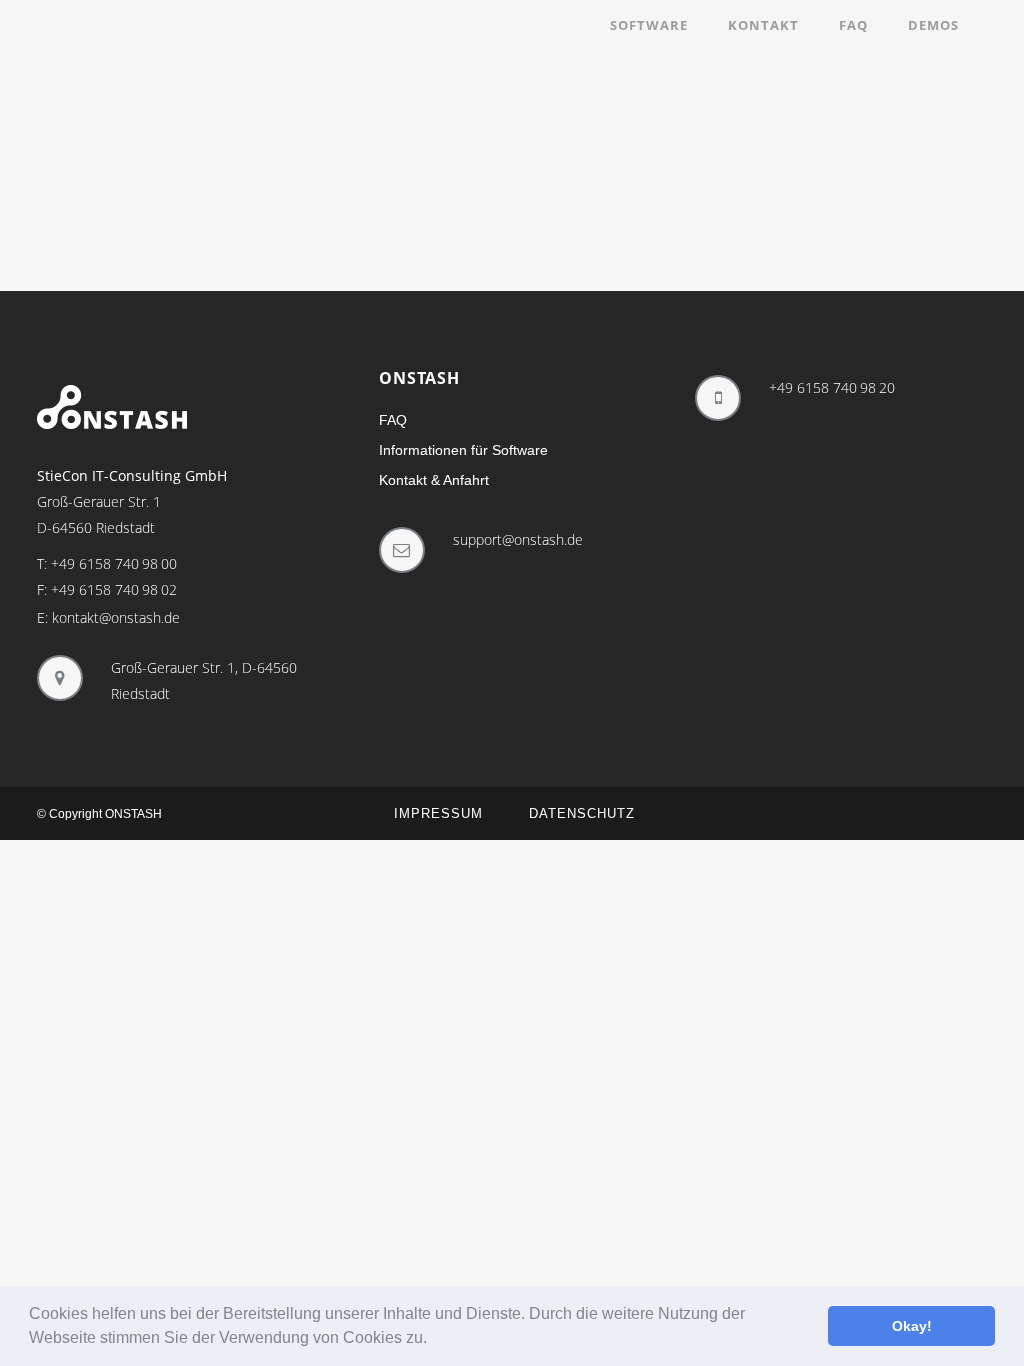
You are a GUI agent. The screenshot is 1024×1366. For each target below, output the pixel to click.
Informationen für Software (463, 450)
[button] (434, 1340)
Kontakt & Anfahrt (434, 480)
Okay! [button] (912, 1326)
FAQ (393, 420)
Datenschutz (582, 813)
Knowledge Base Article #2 (460, 182)
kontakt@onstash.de (116, 617)
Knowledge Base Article (152, 182)
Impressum (438, 813)
